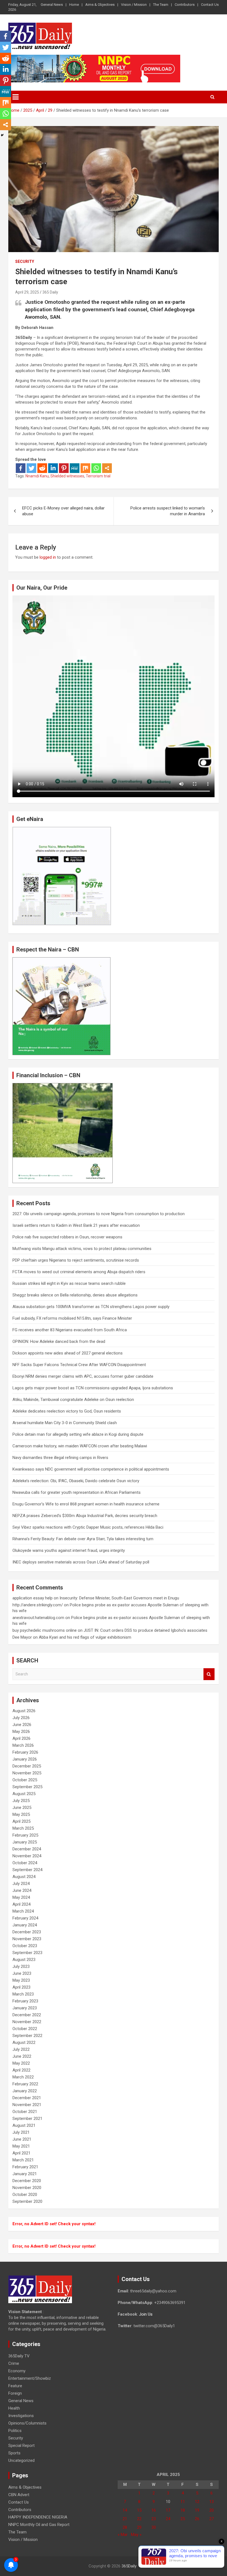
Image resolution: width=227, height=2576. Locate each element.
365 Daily (50, 292)
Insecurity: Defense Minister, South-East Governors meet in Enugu (119, 1598)
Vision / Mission (134, 5)
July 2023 (21, 1966)
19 (197, 2510)
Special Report (21, 2446)
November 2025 (27, 1773)
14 (125, 2510)
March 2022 (23, 2077)
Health (14, 2408)
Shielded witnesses (67, 476)
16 (154, 2510)
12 (197, 2502)
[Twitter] (31, 468)
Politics (15, 2431)
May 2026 (21, 1732)
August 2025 (24, 1794)
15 (139, 2510)
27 (211, 2519)
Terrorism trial (98, 476)
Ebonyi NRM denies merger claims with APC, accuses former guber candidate (83, 1376)
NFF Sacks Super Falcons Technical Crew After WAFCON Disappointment (79, 1365)
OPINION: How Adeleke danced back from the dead (59, 1341)
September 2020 (27, 2201)
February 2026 (25, 1752)
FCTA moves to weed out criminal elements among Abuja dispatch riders (79, 1272)
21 (125, 2519)
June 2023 (22, 1973)
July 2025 (21, 1801)
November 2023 (27, 1939)
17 (168, 2510)
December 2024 (27, 1849)
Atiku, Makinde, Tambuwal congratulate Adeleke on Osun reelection (73, 1400)
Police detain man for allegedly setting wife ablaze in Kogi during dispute (78, 1434)
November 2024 (27, 1856)
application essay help (33, 1598)
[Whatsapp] (96, 468)
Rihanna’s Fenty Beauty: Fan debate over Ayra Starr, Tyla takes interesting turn (83, 1539)
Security (25, 261)
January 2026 (25, 1759)
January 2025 (25, 1842)
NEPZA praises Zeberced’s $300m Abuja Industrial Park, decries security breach (85, 1516)
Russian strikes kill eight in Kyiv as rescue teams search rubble (69, 1283)
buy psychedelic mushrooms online (45, 1630)
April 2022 (21, 2070)
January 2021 (25, 2174)
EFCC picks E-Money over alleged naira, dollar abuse (63, 511)
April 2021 (21, 2153)
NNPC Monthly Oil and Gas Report (39, 2525)
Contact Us (210, 5)
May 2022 (21, 2063)
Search (209, 1674)
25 (183, 2519)
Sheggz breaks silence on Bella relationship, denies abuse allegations (75, 1295)
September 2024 (27, 1870)
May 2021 (21, 2146)
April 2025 (21, 1821)
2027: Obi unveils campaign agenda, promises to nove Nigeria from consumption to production (99, 1214)
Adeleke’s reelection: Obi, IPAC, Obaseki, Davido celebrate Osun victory (76, 1481)
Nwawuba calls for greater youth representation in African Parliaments (77, 1492)
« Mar (123, 2535)
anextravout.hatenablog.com (38, 1618)
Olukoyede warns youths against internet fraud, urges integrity (69, 1550)
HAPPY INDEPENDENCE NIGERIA (38, 2517)
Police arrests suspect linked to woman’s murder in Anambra (168, 511)
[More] (107, 468)
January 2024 (25, 1925)
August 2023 (24, 1960)
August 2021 (24, 2125)
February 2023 (25, 2001)
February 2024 (25, 1918)
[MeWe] (75, 468)
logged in (48, 557)
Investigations (21, 2416)
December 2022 (27, 2015)
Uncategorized (21, 2460)
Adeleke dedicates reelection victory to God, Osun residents (67, 1411)
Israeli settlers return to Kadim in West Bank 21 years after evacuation (76, 1225)
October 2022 (25, 2029)
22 (139, 2519)
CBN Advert (19, 2495)
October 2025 (25, 1780)
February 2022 (25, 2084)
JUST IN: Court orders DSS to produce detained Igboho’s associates (145, 1630)
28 (125, 2527)
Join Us (146, 2314)
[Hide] (2, 135)
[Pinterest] (64, 468)
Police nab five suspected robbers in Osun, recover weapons (67, 1237)
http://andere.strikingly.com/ (38, 1605)
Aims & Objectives (100, 5)
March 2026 (23, 1745)
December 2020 (27, 2181)
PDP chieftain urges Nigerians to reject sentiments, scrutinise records (76, 1260)
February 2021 (25, 2167)
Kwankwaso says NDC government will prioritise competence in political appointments (91, 1469)
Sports (14, 2453)
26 (197, 2519)
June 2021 (22, 2139)
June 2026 (22, 1725)
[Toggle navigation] (16, 97)
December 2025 (27, 1766)
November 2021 (27, 2105)
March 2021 (23, 2160)
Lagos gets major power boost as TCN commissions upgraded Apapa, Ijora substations (93, 1388)
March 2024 (23, 1911)
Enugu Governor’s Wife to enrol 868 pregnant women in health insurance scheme (86, 1504)
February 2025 (25, 1835)
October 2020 (25, 2195)
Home (74, 5)
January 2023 (25, 2008)
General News (52, 5)
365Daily (129, 2566)
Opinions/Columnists (27, 2423)
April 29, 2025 (27, 292)
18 (183, 2510)
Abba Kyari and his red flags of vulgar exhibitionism (85, 1637)
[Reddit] (42, 468)
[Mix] (85, 468)
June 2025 (22, 1808)
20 (211, 2510)
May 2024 (21, 1897)
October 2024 (25, 1863)
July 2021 (21, 2132)
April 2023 (21, 1987)
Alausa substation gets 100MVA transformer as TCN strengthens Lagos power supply (91, 1307)
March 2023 (23, 1994)
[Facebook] (21, 468)
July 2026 (21, 1718)
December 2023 (27, 1932)
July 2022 (21, 2049)
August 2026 (24, 1711)
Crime (14, 2363)
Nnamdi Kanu (37, 476)
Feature (15, 2386)
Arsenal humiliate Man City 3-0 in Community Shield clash (65, 1423)
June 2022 (22, 2056)
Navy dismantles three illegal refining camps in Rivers (60, 1458)
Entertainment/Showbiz (30, 2378)
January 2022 (25, 2091)
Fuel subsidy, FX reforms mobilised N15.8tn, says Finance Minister (72, 1318)
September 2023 (27, 1953)
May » (136, 2535)
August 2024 (24, 1877)
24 (168, 2519)
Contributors (185, 5)
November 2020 (27, 2188)
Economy (17, 2371)
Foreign (15, 2393)
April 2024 (21, 1904)
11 (183, 2502)
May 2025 (21, 1814)
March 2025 (23, 1828)
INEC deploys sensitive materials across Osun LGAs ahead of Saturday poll (81, 1562)
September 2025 (27, 1787)
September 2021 (27, 2119)
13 (211, 2502)
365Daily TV (19, 2356)
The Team (161, 5)
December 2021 (27, 2098)
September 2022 (27, 2036)
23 (154, 2519)
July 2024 (21, 1884)
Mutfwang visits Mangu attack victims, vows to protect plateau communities (82, 1249)
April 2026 (21, 1738)
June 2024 (22, 1890)
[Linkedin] (53, 468)
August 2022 (24, 2043)
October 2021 (25, 2112)
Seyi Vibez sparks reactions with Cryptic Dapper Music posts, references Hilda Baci (88, 1527)
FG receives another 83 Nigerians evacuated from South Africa (70, 1330)
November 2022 (27, 2022)
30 (154, 2527)
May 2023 (21, 1980)
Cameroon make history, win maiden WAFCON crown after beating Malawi (80, 1446)
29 (139, 2527)
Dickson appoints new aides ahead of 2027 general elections (68, 1353)
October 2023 (25, 1946)
